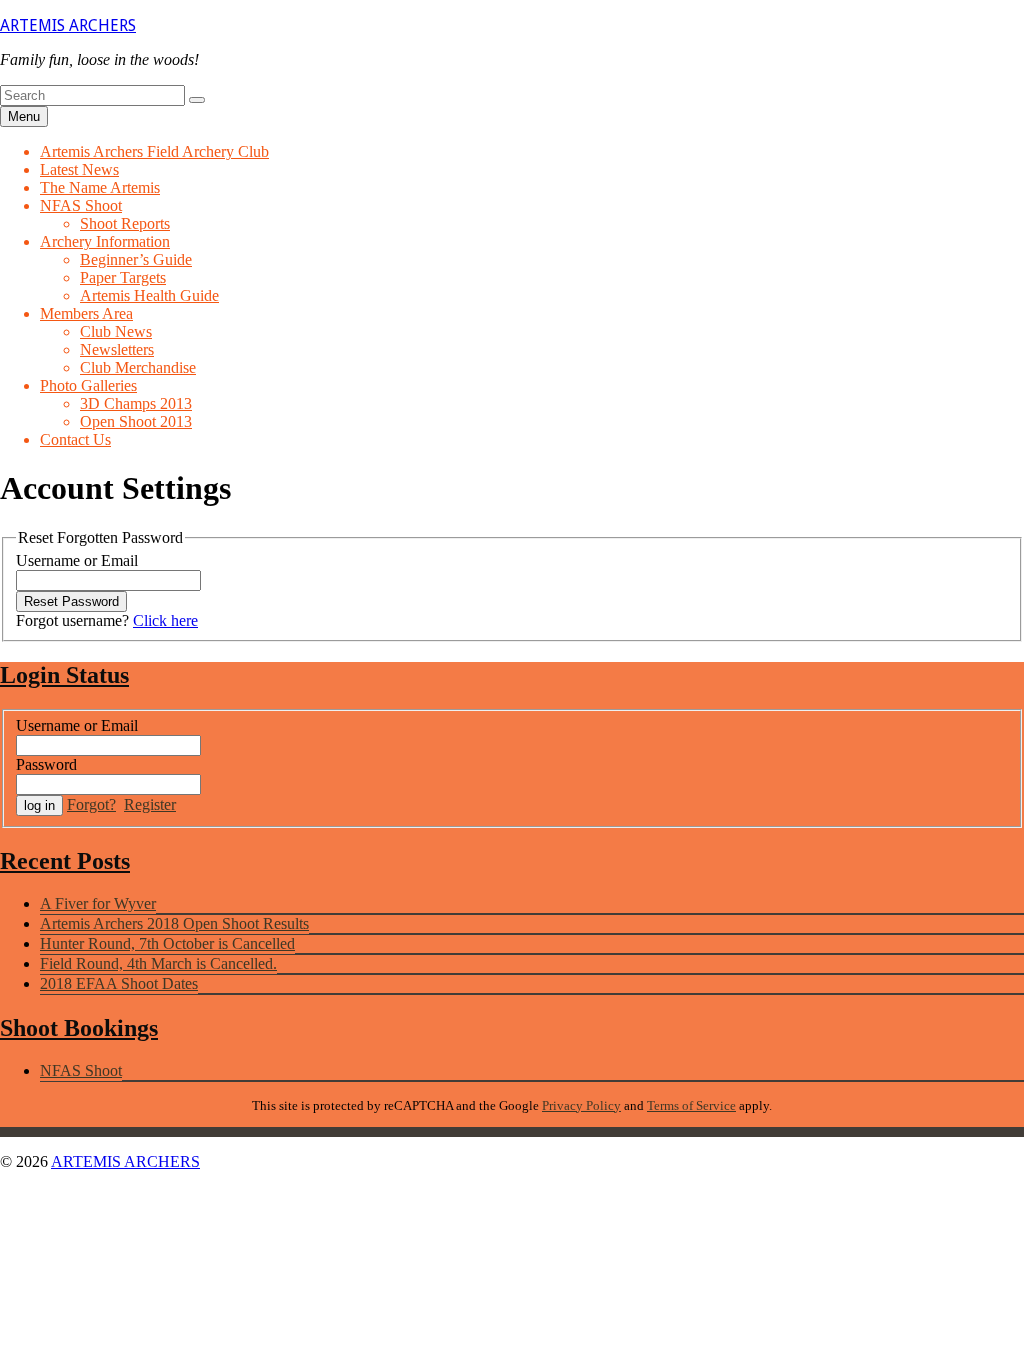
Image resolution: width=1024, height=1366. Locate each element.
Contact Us (75, 439)
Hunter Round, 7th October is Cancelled (167, 943)
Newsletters (117, 349)
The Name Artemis (100, 187)
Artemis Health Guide (149, 295)
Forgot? (91, 804)
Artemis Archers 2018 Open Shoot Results (174, 923)
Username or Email (77, 560)
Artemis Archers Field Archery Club (154, 151)
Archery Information (105, 241)
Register (150, 804)
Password (46, 764)
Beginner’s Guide (136, 259)
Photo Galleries (88, 385)
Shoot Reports (125, 223)
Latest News (79, 169)
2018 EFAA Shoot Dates (119, 983)
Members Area (86, 313)
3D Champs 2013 (136, 403)
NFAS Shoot (81, 205)
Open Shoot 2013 (136, 421)
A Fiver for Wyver (98, 903)
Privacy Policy (581, 1105)
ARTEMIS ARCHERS (68, 25)
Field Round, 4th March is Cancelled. (158, 963)
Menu (24, 116)
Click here (165, 620)
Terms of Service (691, 1105)
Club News (116, 331)
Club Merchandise (138, 367)
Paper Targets (123, 277)
